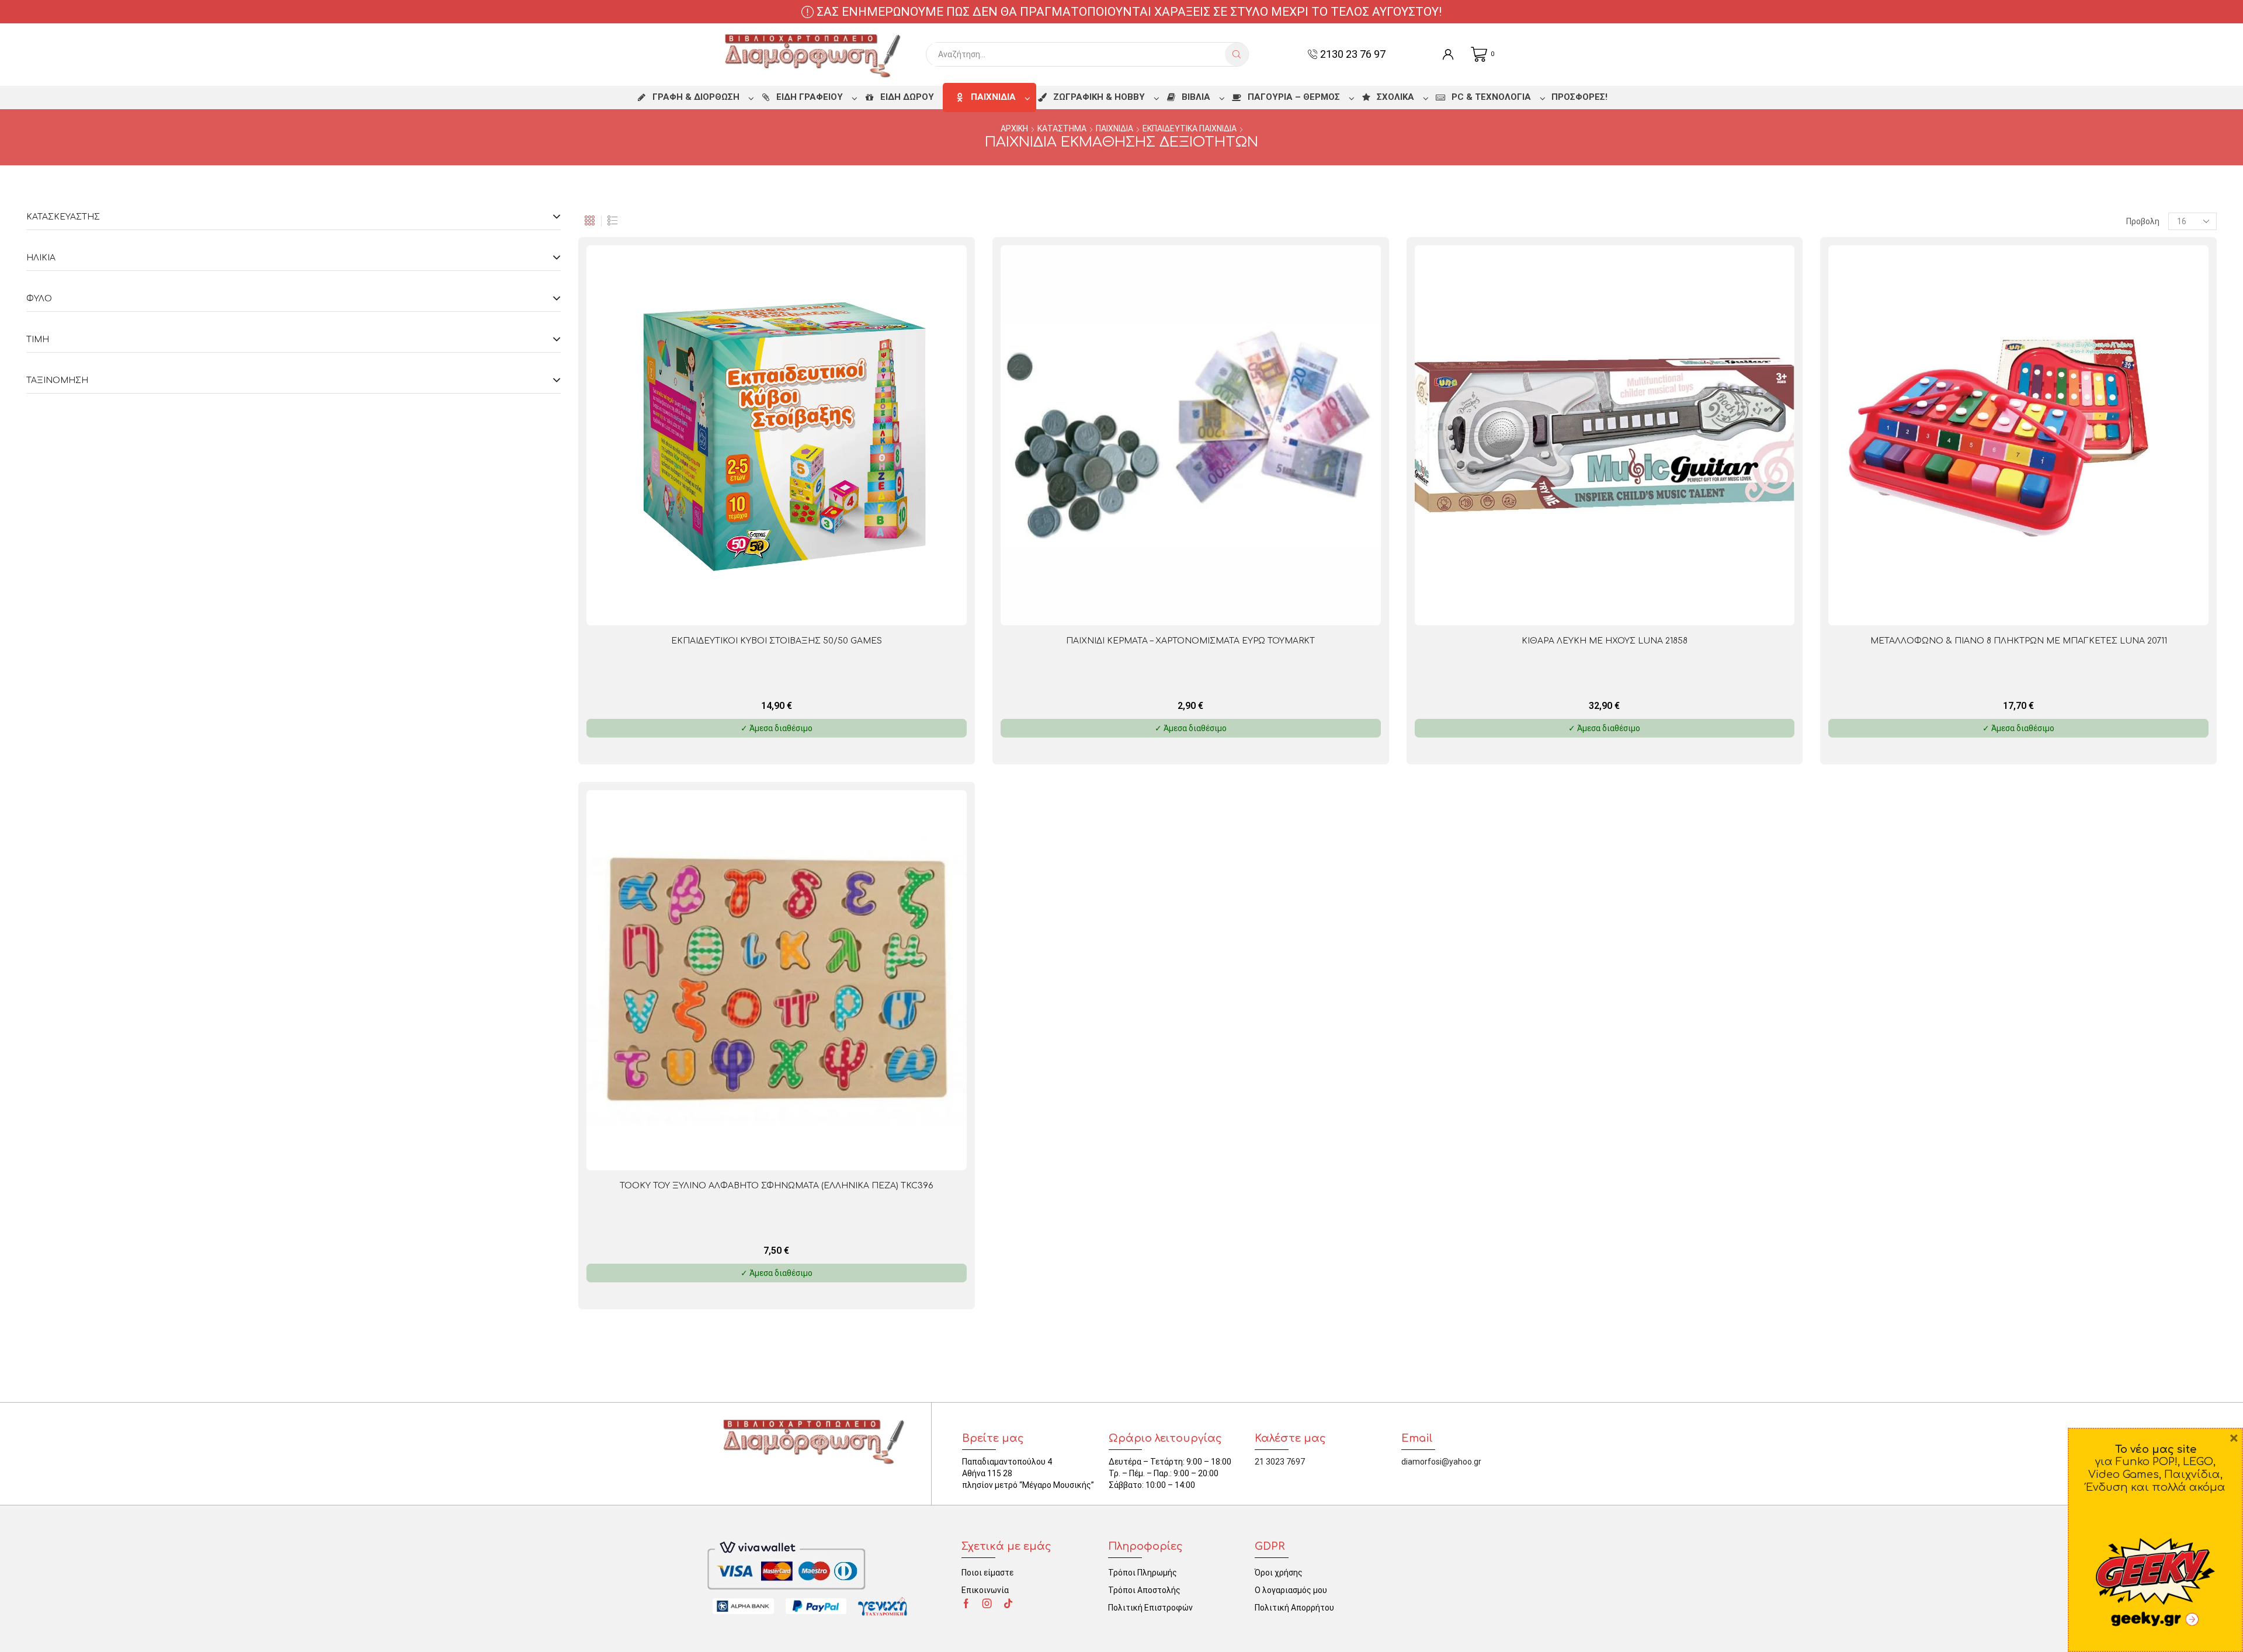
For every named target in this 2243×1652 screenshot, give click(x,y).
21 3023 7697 (1280, 1462)
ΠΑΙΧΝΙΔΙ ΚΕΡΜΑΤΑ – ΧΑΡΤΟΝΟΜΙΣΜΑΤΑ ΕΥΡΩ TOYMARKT (1190, 641)
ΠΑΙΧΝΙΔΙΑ (1114, 128)
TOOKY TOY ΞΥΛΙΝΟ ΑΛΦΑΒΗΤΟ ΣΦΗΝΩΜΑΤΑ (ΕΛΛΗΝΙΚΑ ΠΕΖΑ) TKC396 (777, 1186)
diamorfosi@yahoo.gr (1441, 1462)
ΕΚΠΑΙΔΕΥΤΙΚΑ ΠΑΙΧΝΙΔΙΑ (1190, 128)
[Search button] (1237, 54)
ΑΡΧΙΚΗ (1014, 128)
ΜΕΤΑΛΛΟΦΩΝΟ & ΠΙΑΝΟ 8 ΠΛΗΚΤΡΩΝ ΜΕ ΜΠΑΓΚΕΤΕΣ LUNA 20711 (2019, 641)
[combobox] (1079, 54)
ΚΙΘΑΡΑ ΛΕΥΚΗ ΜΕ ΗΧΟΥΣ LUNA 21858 (1605, 641)
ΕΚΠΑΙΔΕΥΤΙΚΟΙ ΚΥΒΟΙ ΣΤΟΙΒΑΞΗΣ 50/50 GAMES (777, 641)
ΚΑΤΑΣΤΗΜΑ (1062, 128)
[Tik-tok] (1008, 1604)
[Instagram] (987, 1604)
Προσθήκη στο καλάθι (865, 606)
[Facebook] (966, 1604)
